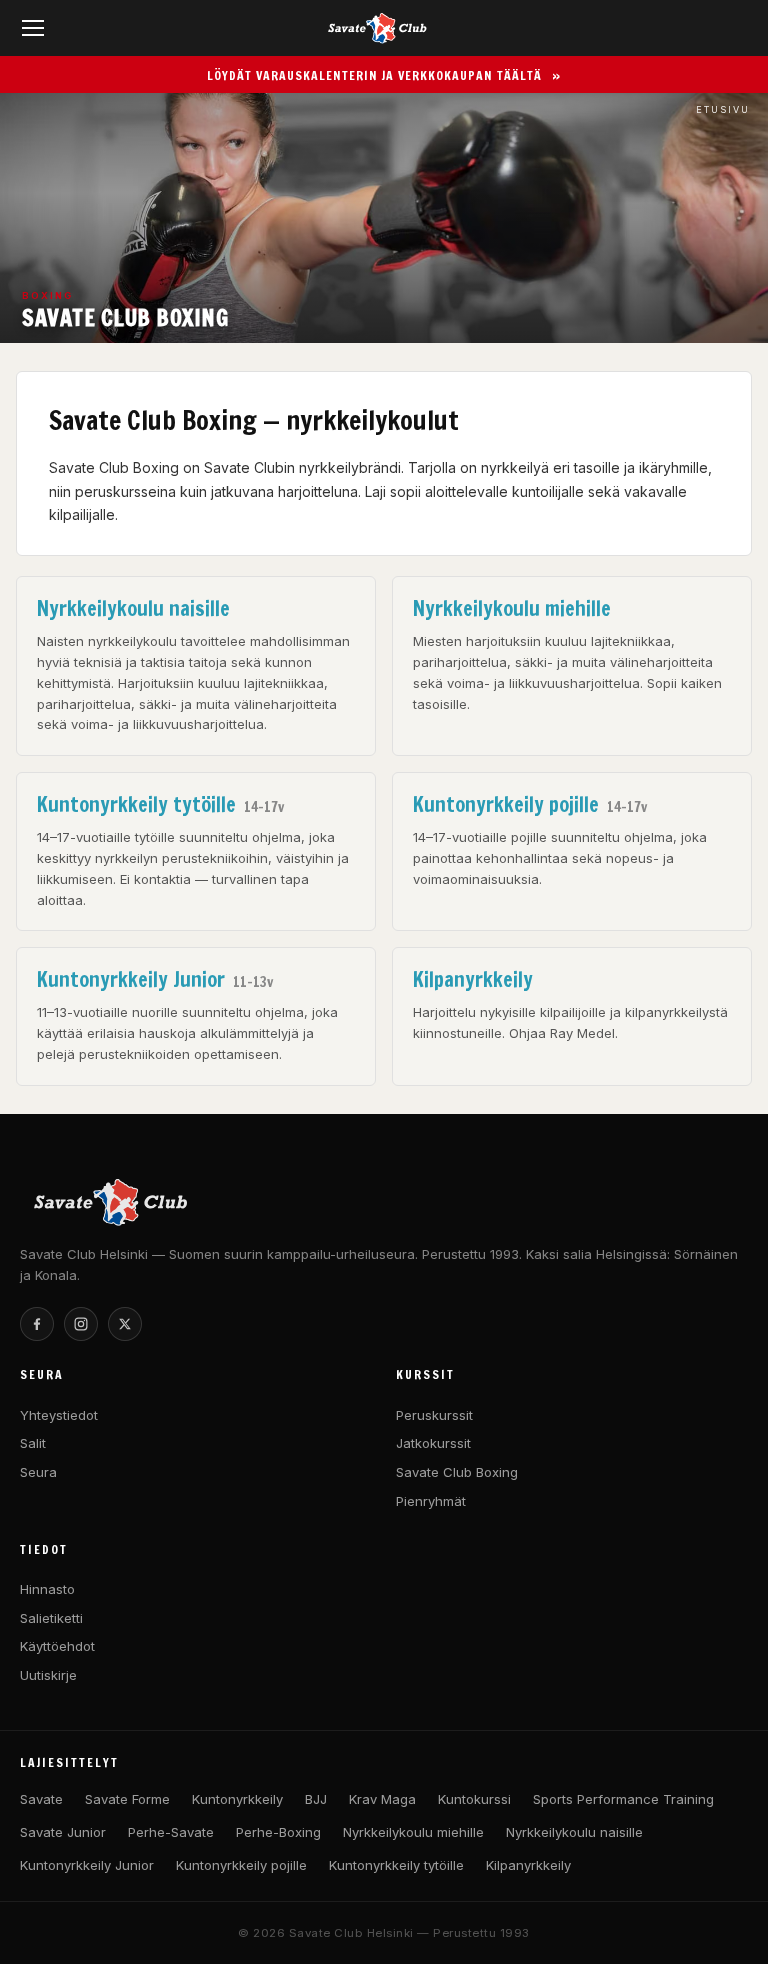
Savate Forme (127, 1799)
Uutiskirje (48, 1675)
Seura (38, 1472)
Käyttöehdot (57, 1646)
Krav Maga (382, 1799)
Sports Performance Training (623, 1799)
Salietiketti (51, 1618)
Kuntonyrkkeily (237, 1799)
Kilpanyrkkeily (528, 1865)
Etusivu (723, 109)
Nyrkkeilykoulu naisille (574, 1832)
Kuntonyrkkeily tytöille (396, 1865)
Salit (33, 1443)
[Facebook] (37, 1324)
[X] (125, 1324)
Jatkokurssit (433, 1443)
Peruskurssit (434, 1415)
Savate (41, 1799)
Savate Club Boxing (457, 1472)
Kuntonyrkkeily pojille (241, 1865)
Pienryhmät (431, 1501)
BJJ (316, 1799)
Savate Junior (63, 1832)
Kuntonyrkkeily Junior (87, 1865)
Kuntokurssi (474, 1799)
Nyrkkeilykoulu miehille (413, 1832)
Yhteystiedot (59, 1415)
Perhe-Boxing (278, 1832)
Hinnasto (47, 1589)
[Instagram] (81, 1324)
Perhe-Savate (171, 1832)
